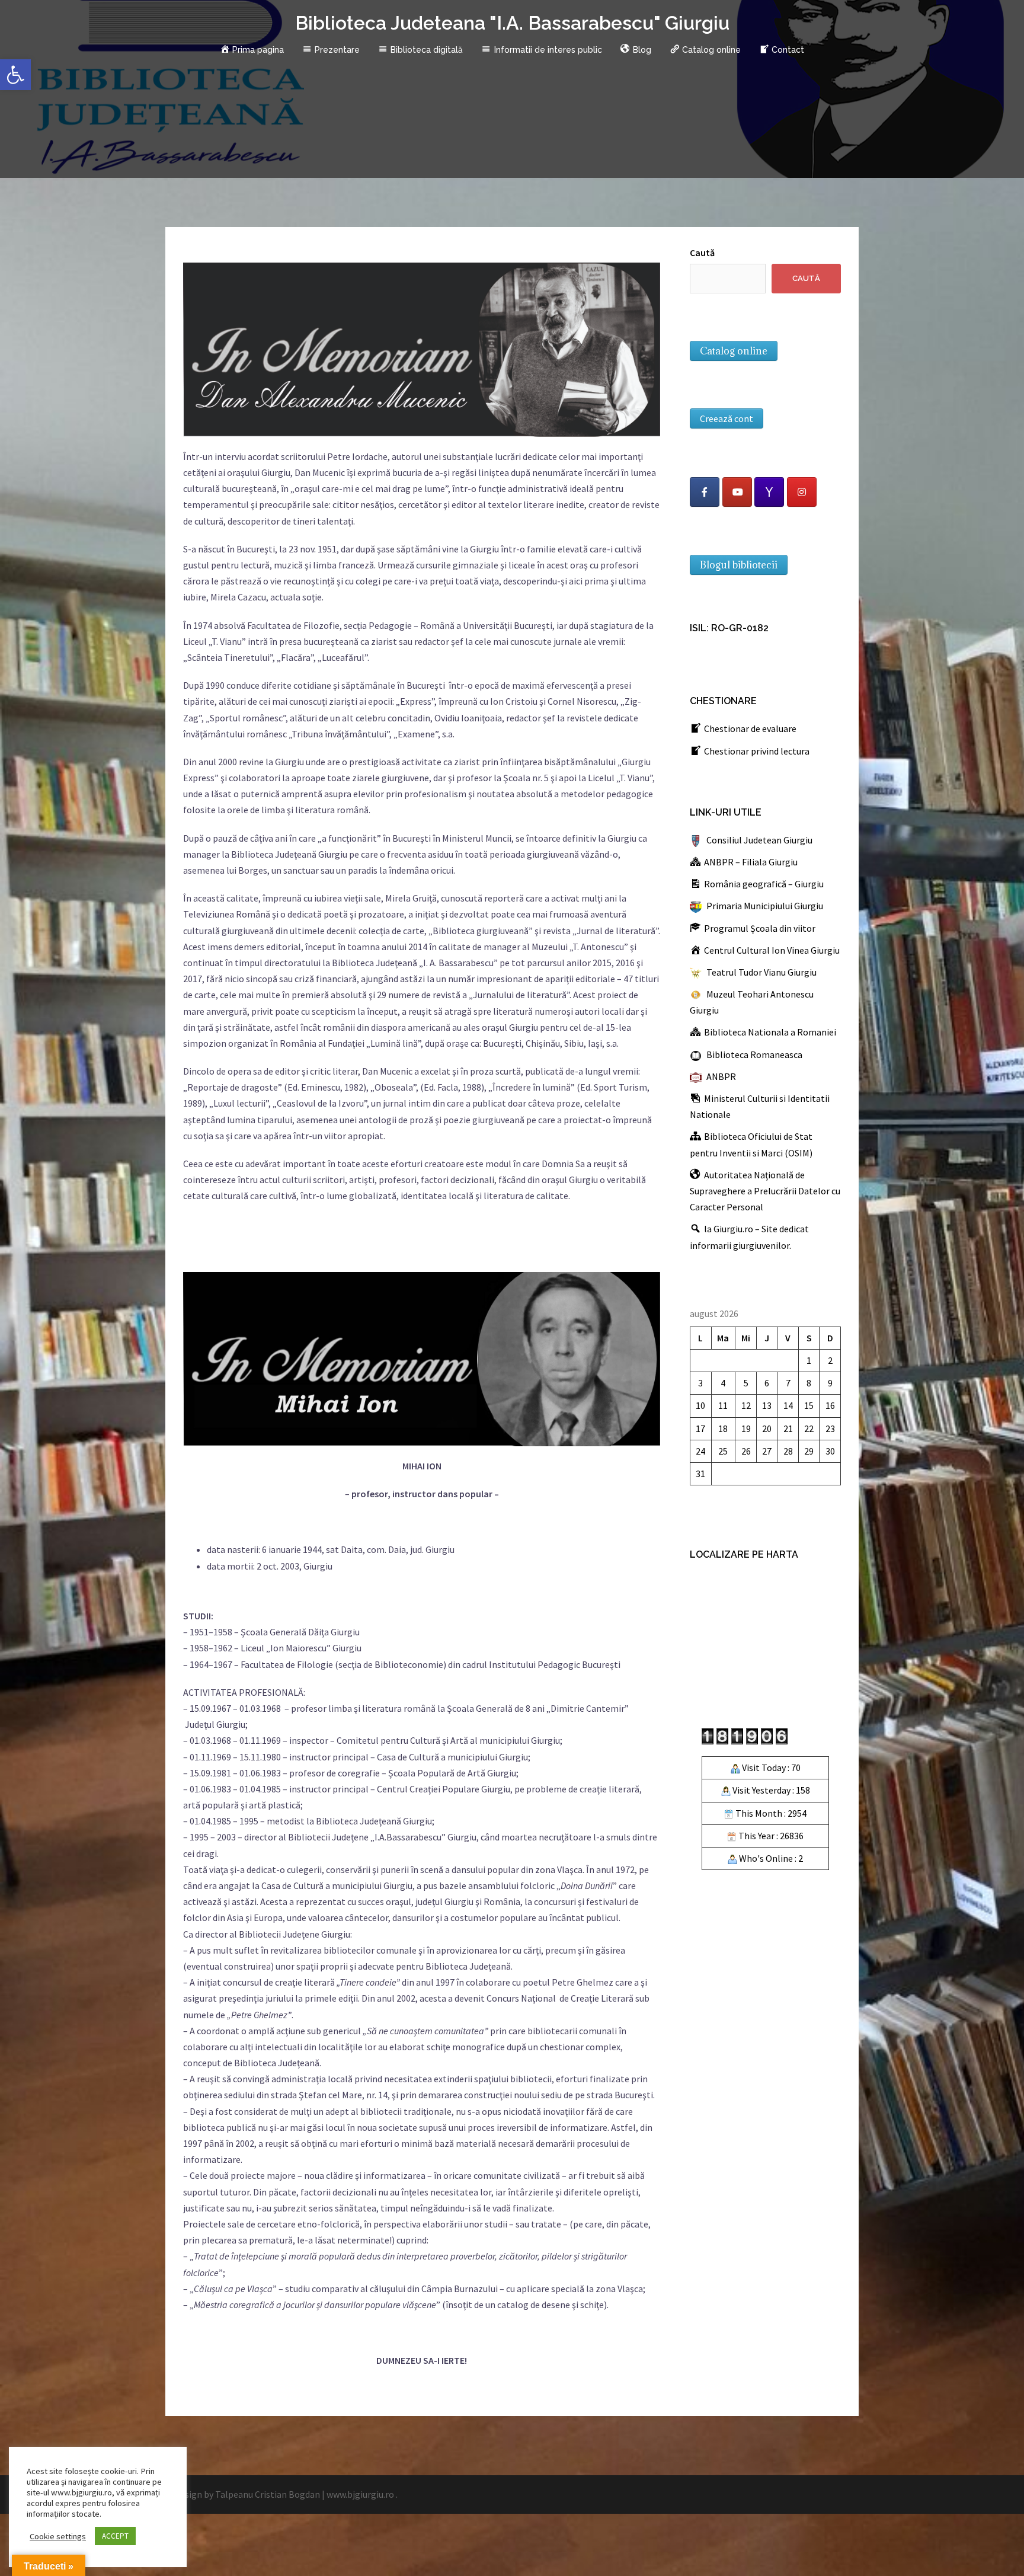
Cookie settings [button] (58, 2536)
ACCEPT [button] (115, 2536)
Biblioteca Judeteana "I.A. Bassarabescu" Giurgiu (512, 23)
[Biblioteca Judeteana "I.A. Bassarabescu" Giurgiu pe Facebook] (705, 492)
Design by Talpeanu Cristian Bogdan (247, 2494)
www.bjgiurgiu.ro (360, 2494)
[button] (15, 75)
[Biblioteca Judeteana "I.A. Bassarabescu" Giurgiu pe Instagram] (802, 492)
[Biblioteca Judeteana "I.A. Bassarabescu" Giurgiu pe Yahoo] (769, 492)
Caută (702, 253)
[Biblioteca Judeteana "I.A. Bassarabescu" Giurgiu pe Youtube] (737, 492)
